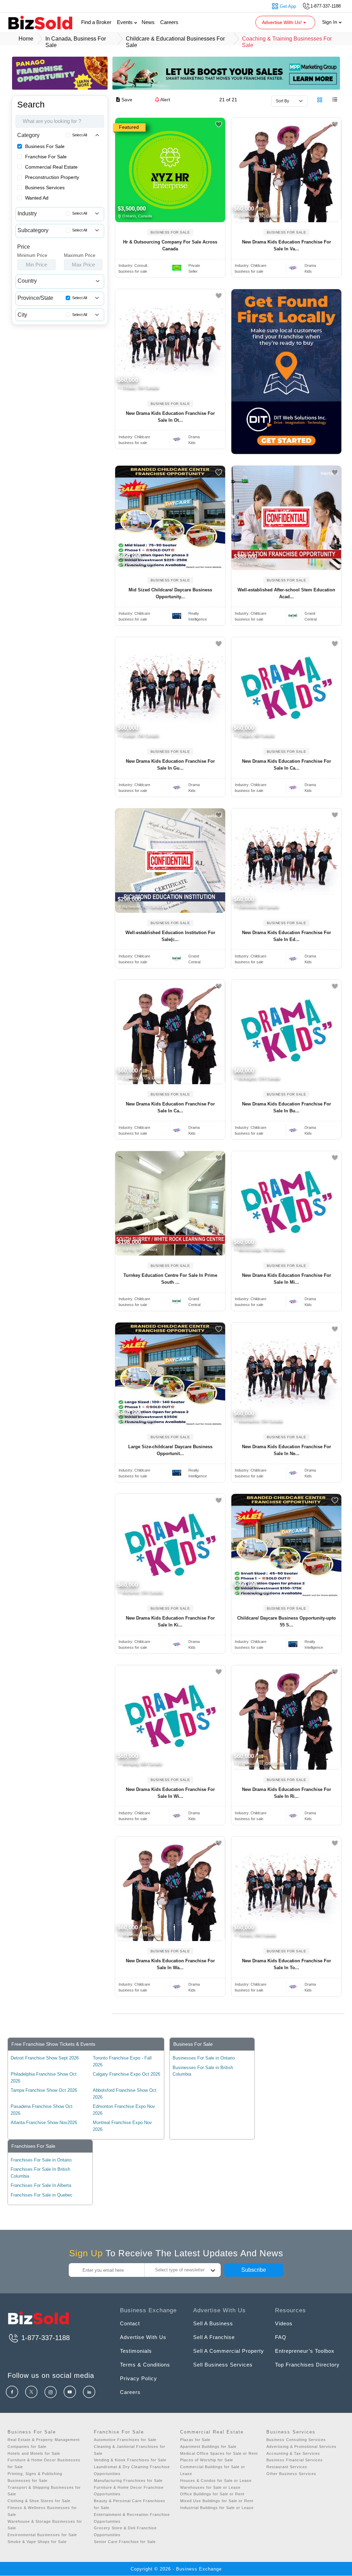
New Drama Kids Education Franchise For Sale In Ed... (287, 936)
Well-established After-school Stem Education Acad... (286, 593)
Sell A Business (213, 2323)
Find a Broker (96, 22)
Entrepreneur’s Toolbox (305, 2351)
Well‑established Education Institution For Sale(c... (170, 936)
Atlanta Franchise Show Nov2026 (44, 2123)
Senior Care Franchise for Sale (125, 2542)
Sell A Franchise (214, 2337)
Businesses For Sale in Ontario (204, 2058)
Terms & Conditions (145, 2365)
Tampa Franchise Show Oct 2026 (44, 2090)
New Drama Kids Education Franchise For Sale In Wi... (170, 1793)
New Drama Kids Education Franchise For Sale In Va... (287, 245)
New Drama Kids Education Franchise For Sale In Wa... (170, 1964)
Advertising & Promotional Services (301, 2447)
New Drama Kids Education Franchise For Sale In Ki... (170, 1621)
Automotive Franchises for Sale (125, 2440)
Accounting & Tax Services (293, 2453)
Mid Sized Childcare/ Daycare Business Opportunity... (170, 593)
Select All (80, 135)
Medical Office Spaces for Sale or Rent (219, 2453)
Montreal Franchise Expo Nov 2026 (122, 2126)
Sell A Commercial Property (229, 2351)
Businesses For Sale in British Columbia (203, 2071)
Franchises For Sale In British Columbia (40, 2173)
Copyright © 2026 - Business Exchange (176, 2569)
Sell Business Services (223, 2365)
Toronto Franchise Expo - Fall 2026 (122, 2061)
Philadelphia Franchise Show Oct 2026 (44, 2078)
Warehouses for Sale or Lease (210, 2487)
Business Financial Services (295, 2460)
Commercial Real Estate (51, 167)
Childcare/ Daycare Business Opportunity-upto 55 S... (287, 1621)
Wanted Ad (37, 198)
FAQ (281, 2337)
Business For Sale (45, 146)
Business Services (45, 188)
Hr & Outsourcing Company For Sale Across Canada (170, 245)
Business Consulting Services (296, 2440)
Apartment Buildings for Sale (208, 2447)
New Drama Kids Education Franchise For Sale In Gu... (170, 765)
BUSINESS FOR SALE (170, 232)
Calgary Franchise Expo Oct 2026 (126, 2074)
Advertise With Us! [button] (283, 22)
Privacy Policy (139, 2378)
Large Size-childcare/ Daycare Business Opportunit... (170, 1450)
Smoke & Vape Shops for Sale (37, 2542)
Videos (284, 2323)
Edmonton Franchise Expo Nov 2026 (124, 2110)
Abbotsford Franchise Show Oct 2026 (125, 2094)
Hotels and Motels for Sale (34, 2453)
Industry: (134, 265)
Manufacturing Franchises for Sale (128, 2481)
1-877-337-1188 (45, 2338)
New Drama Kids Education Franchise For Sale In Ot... (170, 417)
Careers (169, 22)
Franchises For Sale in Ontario (41, 2160)
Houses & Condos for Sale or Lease (216, 2481)
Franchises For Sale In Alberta (41, 2185)
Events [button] (125, 22)
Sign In (330, 22)
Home (26, 39)
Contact (130, 2323)
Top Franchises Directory (307, 2365)
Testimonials (136, 2351)
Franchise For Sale (46, 157)
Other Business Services (291, 2474)
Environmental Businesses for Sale (42, 2535)
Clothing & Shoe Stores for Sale (39, 2501)
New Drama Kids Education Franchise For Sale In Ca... (287, 765)
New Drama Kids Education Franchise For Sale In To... (287, 1964)
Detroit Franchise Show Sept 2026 (45, 2058)
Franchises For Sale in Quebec (42, 2195)
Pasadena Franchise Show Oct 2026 (42, 2110)
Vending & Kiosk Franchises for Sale (130, 2460)
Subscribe (254, 2270)
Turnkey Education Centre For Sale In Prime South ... (170, 1279)
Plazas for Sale (195, 2440)
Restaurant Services (287, 2467)
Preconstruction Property (52, 177)
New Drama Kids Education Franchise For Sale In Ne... (287, 1450)
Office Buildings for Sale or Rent (212, 2494)
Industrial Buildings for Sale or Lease (217, 2508)
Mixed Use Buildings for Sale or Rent (217, 2501)
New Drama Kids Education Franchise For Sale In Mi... (287, 1279)
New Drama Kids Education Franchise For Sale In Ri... (287, 1793)
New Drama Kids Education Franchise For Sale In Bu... (287, 1107)
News (148, 22)
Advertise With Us (143, 2337)
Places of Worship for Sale (207, 2460)
